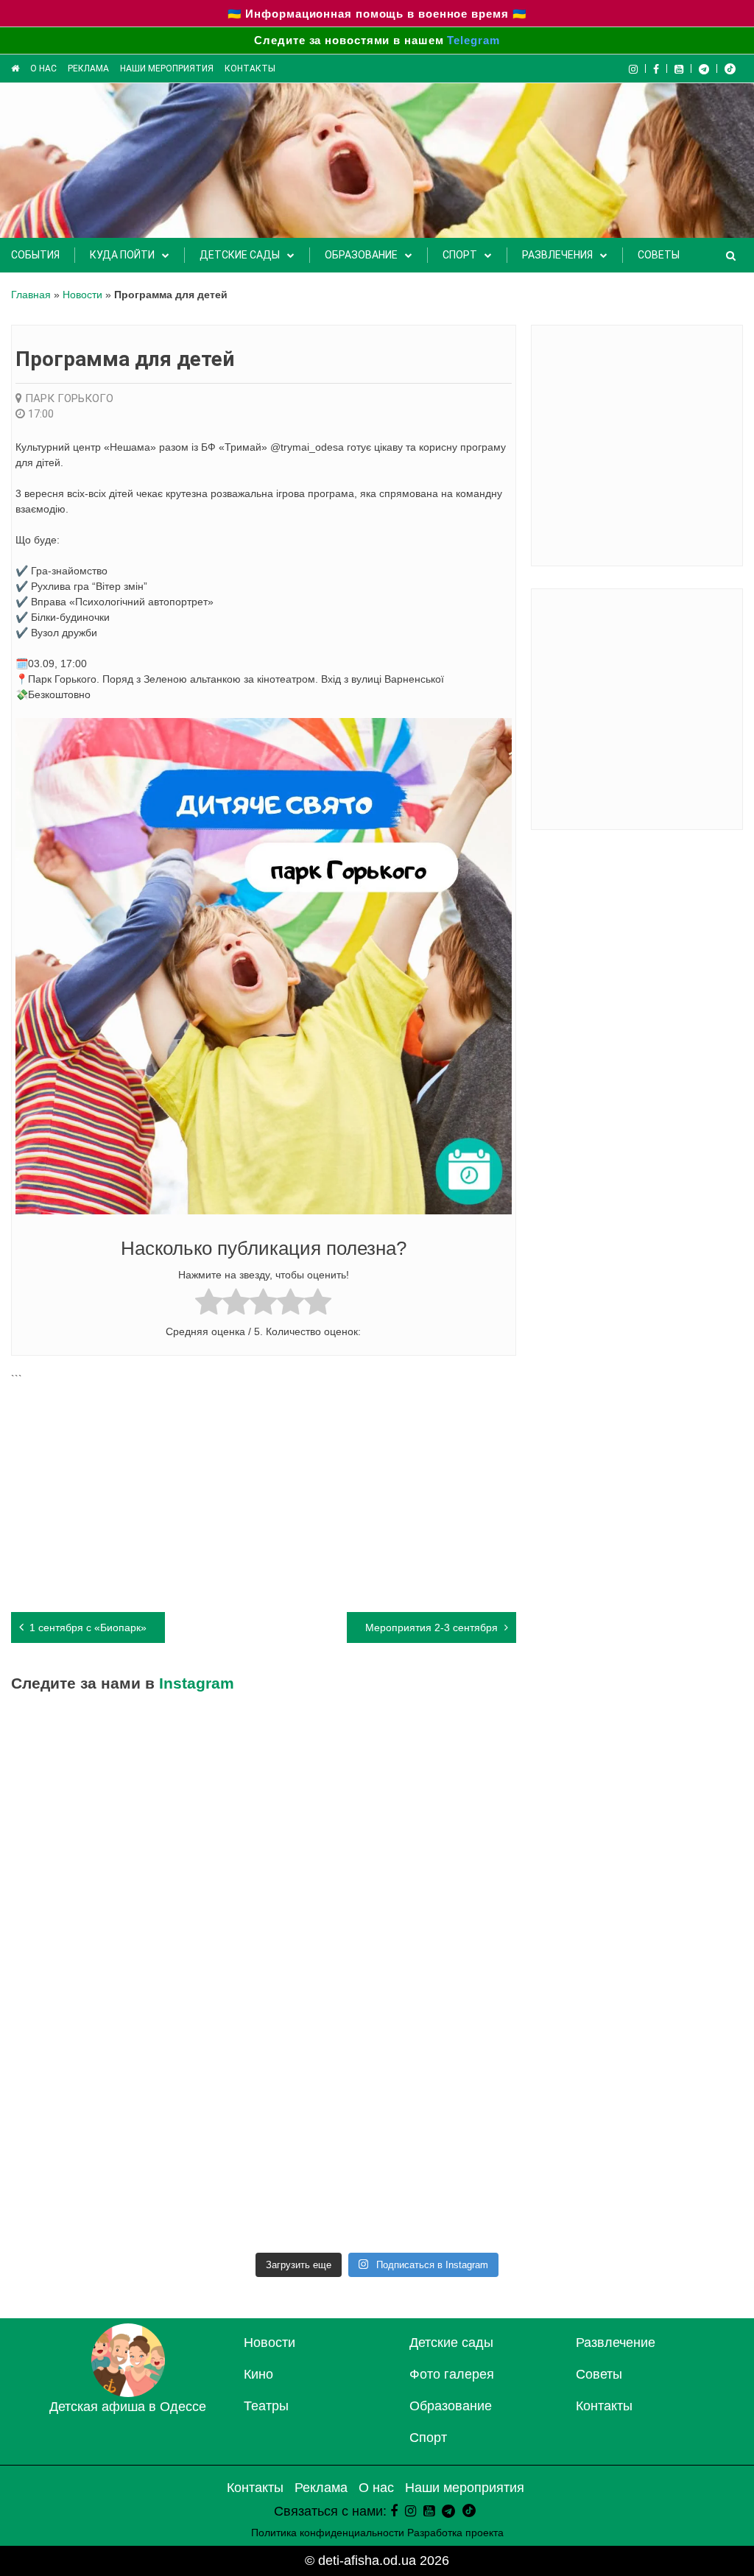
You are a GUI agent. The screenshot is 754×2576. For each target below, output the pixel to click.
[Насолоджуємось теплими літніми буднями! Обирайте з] (654, 1872)
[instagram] (411, 2511)
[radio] (209, 1304)
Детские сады (240, 255)
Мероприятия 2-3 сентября (431, 1627)
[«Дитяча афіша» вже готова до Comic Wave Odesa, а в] (101, 2084)
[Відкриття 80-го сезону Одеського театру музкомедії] (654, 2084)
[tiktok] (730, 68)
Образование (361, 255)
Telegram (473, 40)
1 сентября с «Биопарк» (88, 1627)
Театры (266, 2406)
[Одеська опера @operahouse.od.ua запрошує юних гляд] (469, 2084)
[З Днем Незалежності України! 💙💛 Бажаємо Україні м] (469, 1872)
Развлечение (616, 2343)
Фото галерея (452, 2374)
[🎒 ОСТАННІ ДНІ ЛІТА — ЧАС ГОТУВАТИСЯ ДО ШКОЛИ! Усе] (654, 1767)
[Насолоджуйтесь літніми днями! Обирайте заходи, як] (469, 2190)
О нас (43, 68)
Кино (258, 2374)
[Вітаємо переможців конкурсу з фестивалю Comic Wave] (285, 1767)
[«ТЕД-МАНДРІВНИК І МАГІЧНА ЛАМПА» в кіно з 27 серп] (469, 1767)
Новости (82, 295)
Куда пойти (122, 255)
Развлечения (557, 255)
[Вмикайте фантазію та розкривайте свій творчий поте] (654, 2190)
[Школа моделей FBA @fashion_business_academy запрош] (654, 1978)
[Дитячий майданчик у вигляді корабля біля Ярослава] (285, 2190)
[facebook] (394, 2511)
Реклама (88, 68)
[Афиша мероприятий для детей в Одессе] (15, 68)
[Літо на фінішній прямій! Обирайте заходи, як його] (469, 1978)
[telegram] (704, 68)
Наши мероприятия (167, 68)
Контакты (250, 68)
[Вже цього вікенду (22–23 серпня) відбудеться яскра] (101, 2190)
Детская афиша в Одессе (128, 2407)
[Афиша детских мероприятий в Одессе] (128, 2393)
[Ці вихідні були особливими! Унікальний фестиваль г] (101, 1872)
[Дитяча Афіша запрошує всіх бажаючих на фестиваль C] (285, 1978)
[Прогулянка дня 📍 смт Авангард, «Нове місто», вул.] (285, 2084)
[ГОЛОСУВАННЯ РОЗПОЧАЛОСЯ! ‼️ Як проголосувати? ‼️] (285, 1872)
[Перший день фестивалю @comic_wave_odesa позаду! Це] (101, 1978)
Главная (31, 295)
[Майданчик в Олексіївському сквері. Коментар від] (101, 1767)
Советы (659, 255)
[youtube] (679, 68)
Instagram (197, 1683)
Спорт (460, 255)
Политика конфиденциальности (328, 2533)
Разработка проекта (455, 2533)
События (35, 255)
